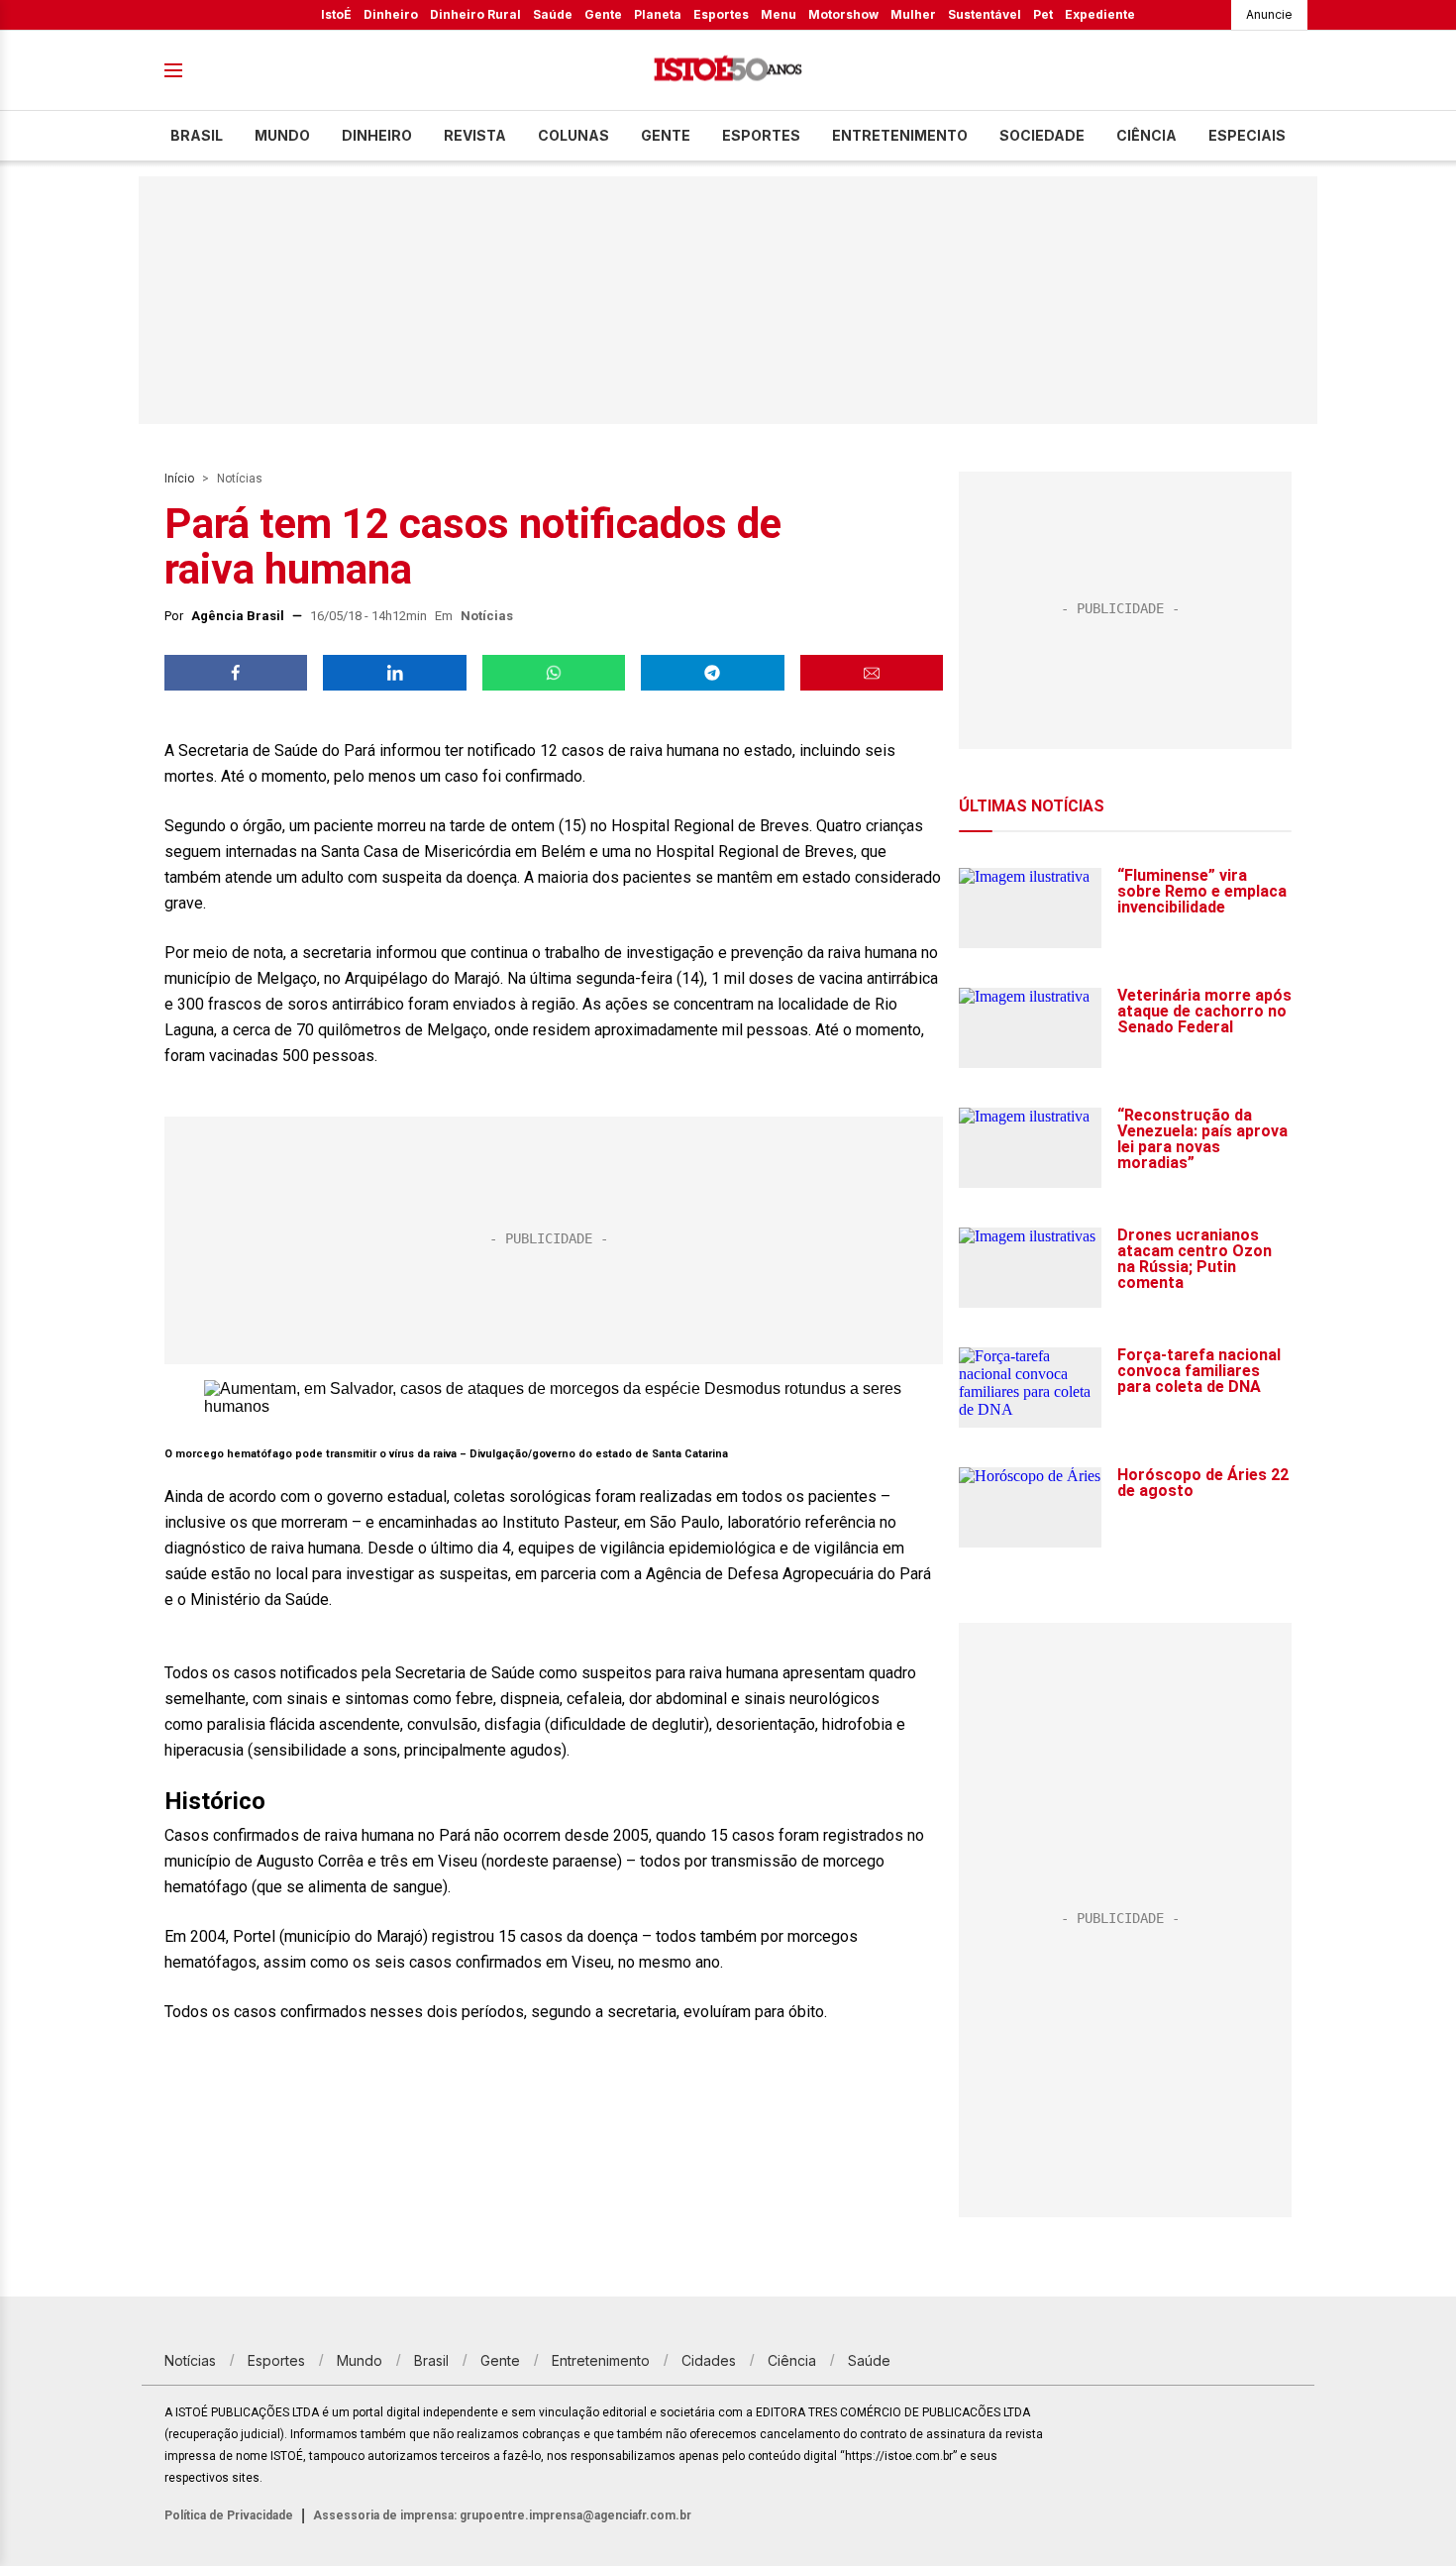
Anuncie (1269, 14)
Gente (603, 14)
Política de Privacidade (229, 2515)
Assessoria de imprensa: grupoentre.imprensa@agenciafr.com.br (502, 2515)
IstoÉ (336, 14)
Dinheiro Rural (475, 14)
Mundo (282, 135)
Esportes (721, 14)
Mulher (913, 14)
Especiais (1247, 135)
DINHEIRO (377, 135)
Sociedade (1042, 135)
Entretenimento (900, 135)
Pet (1043, 14)
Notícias (240, 479)
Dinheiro (391, 14)
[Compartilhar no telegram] (712, 673)
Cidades (709, 2360)
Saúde (553, 14)
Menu (779, 14)
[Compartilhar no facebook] (236, 673)
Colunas (573, 135)
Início (179, 479)
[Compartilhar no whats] (554, 673)
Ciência (1146, 135)
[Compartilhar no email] (872, 673)
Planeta (658, 14)
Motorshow (843, 14)
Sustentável (985, 14)
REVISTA (475, 135)
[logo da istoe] (728, 71)
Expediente (1100, 14)
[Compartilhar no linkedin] (394, 673)
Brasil (197, 135)
